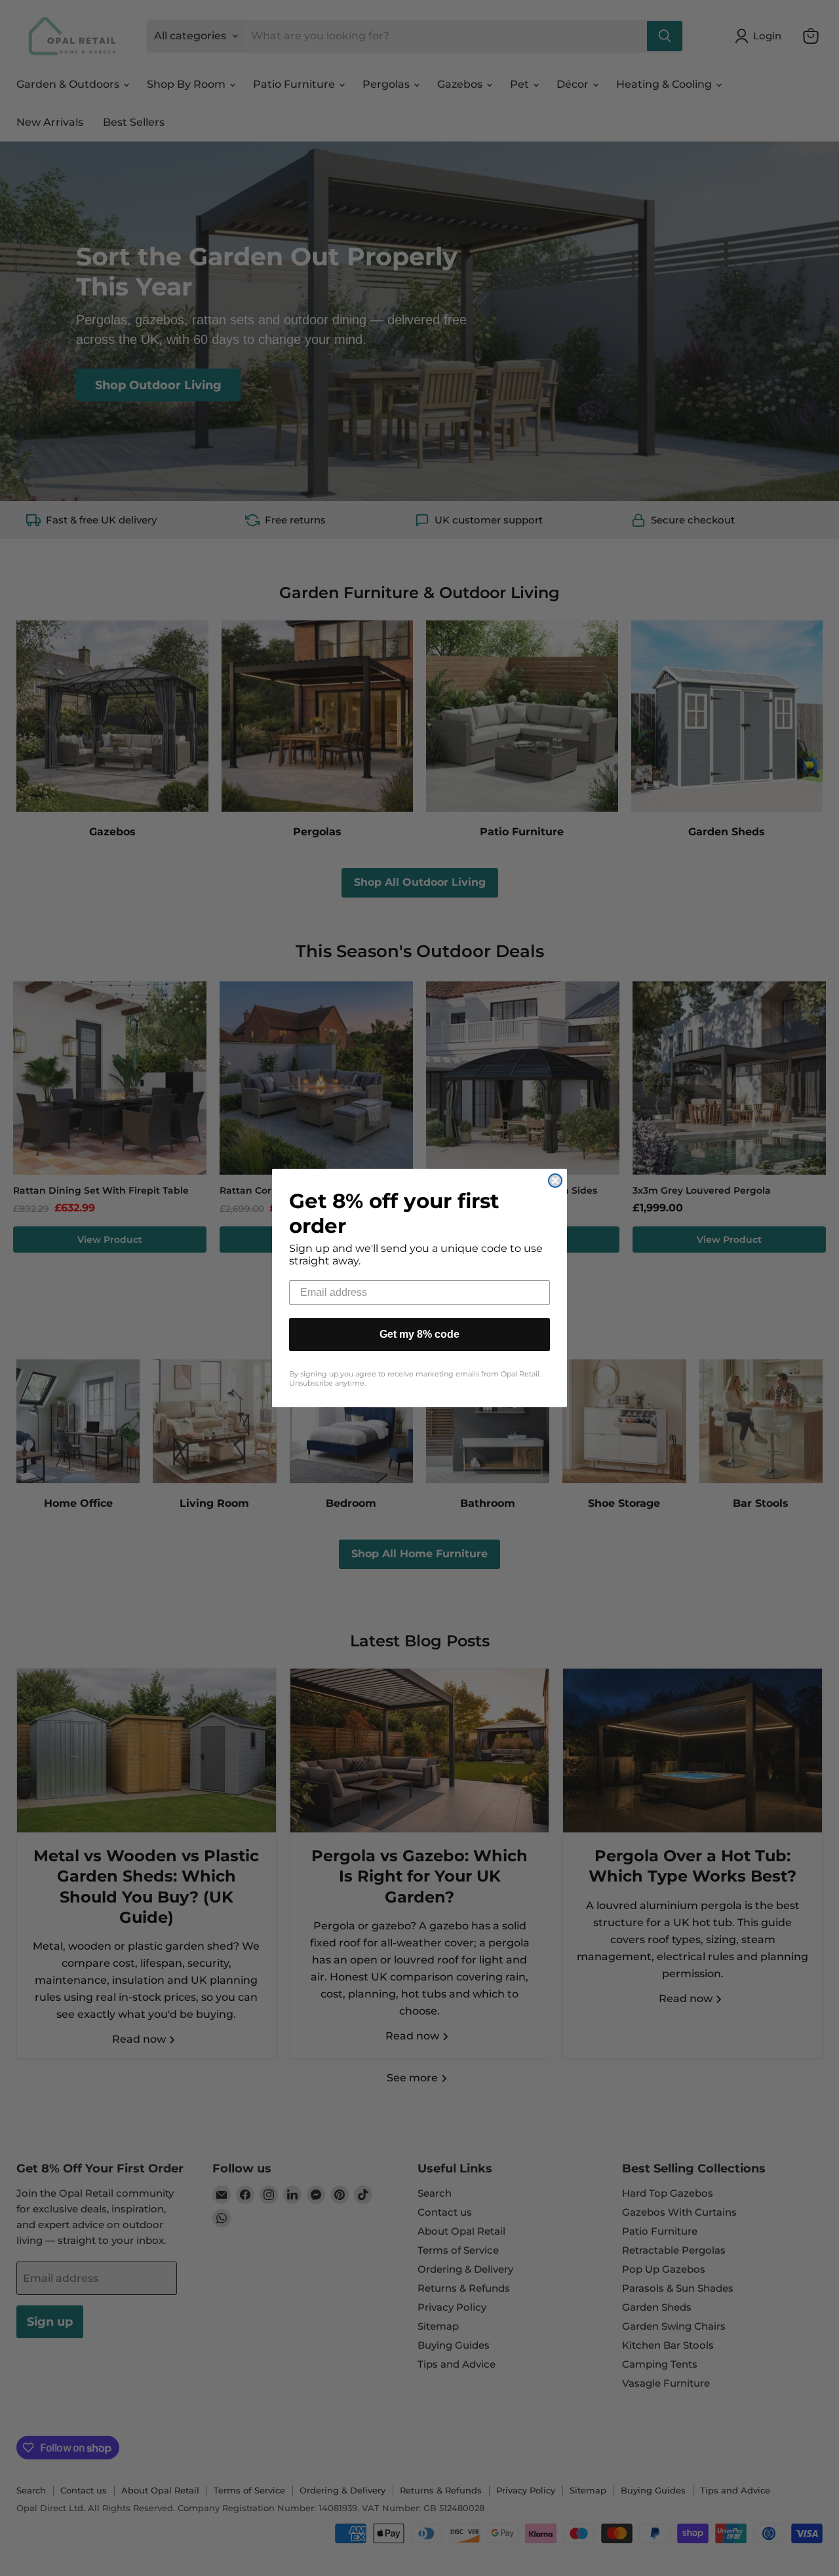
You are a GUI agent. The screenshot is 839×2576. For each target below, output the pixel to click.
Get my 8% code (419, 1334)
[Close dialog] (555, 1181)
